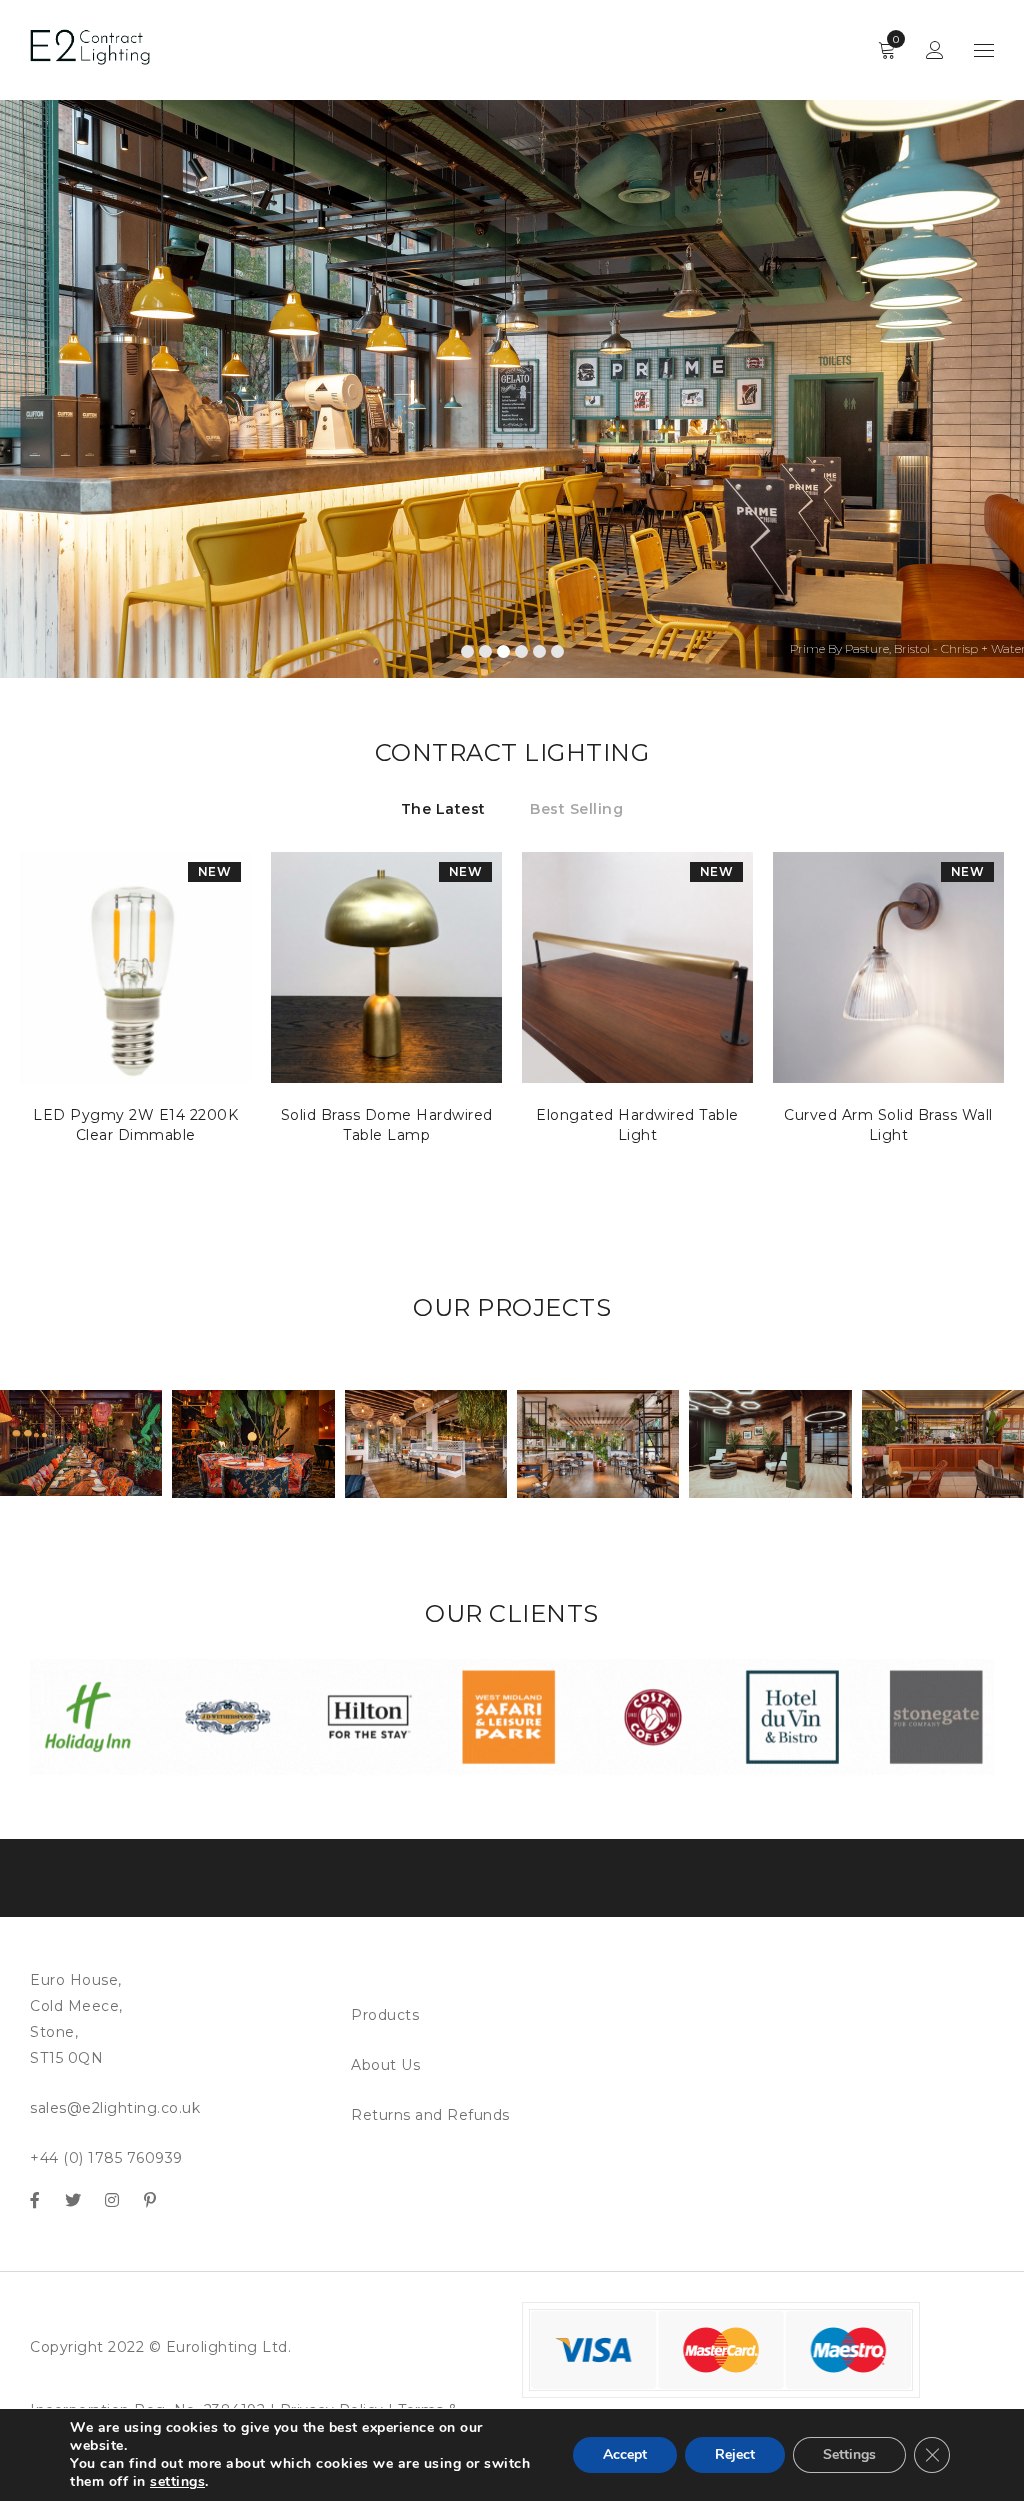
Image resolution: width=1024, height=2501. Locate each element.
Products (385, 2015)
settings (177, 2482)
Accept (625, 2454)
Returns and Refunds (430, 2115)
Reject (735, 2454)
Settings (849, 2454)
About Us (385, 2065)
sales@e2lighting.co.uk (115, 2108)
